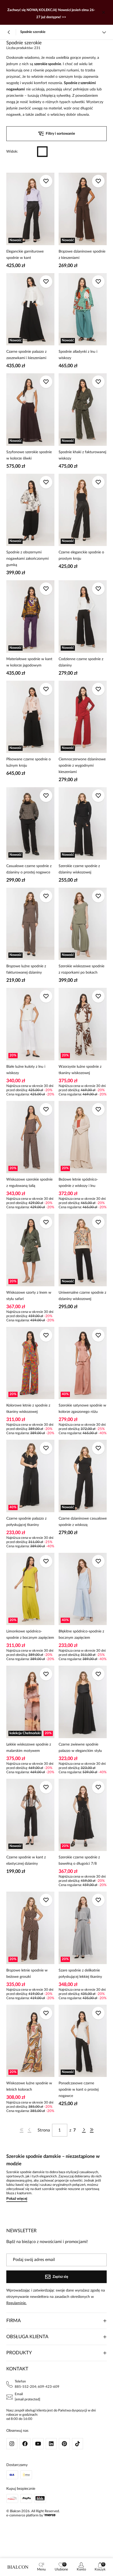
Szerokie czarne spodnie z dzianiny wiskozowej (79, 869)
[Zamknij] (104, 12)
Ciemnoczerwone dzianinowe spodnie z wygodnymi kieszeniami (82, 766)
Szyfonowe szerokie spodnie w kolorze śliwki (29, 455)
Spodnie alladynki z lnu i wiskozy (78, 355)
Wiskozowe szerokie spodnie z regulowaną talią (29, 1183)
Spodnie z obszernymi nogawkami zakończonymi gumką (27, 559)
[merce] (50, 2515)
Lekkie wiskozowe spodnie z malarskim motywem (29, 1748)
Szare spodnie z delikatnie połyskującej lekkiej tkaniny (80, 1974)
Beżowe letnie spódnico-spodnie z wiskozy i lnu (78, 1183)
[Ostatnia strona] (92, 2130)
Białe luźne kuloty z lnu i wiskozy (26, 1070)
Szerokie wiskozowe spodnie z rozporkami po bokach (81, 969)
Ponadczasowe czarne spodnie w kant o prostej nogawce (79, 2090)
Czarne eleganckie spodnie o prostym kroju (81, 555)
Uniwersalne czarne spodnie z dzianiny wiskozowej (82, 1296)
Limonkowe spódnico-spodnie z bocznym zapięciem (30, 1635)
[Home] (18, 2567)
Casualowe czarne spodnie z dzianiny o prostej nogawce (29, 869)
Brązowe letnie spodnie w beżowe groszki (27, 1974)
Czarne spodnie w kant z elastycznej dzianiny (26, 1860)
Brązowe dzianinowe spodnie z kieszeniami (82, 255)
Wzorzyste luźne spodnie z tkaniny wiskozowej (80, 1070)
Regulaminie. (16, 2303)
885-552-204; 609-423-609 (37, 2387)
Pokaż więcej (17, 2199)
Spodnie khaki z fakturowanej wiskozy (82, 455)
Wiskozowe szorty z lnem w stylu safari (29, 1296)
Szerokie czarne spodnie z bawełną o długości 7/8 (79, 1860)
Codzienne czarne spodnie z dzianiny (81, 662)
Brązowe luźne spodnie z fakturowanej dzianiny (26, 969)
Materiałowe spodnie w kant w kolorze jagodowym (29, 662)
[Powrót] (9, 32)
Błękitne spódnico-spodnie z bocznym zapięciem (81, 1635)
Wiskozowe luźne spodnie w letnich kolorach (29, 2086)
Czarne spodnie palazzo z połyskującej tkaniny (26, 1522)
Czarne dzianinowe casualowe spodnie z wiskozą (83, 1522)
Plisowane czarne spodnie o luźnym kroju (29, 762)
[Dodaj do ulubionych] (46, 181)
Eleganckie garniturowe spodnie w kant (25, 255)
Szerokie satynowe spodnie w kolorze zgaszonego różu (82, 1409)
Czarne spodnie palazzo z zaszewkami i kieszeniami (26, 355)
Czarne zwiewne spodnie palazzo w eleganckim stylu (80, 1748)
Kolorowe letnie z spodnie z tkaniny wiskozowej (28, 1409)
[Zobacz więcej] (104, 32)
